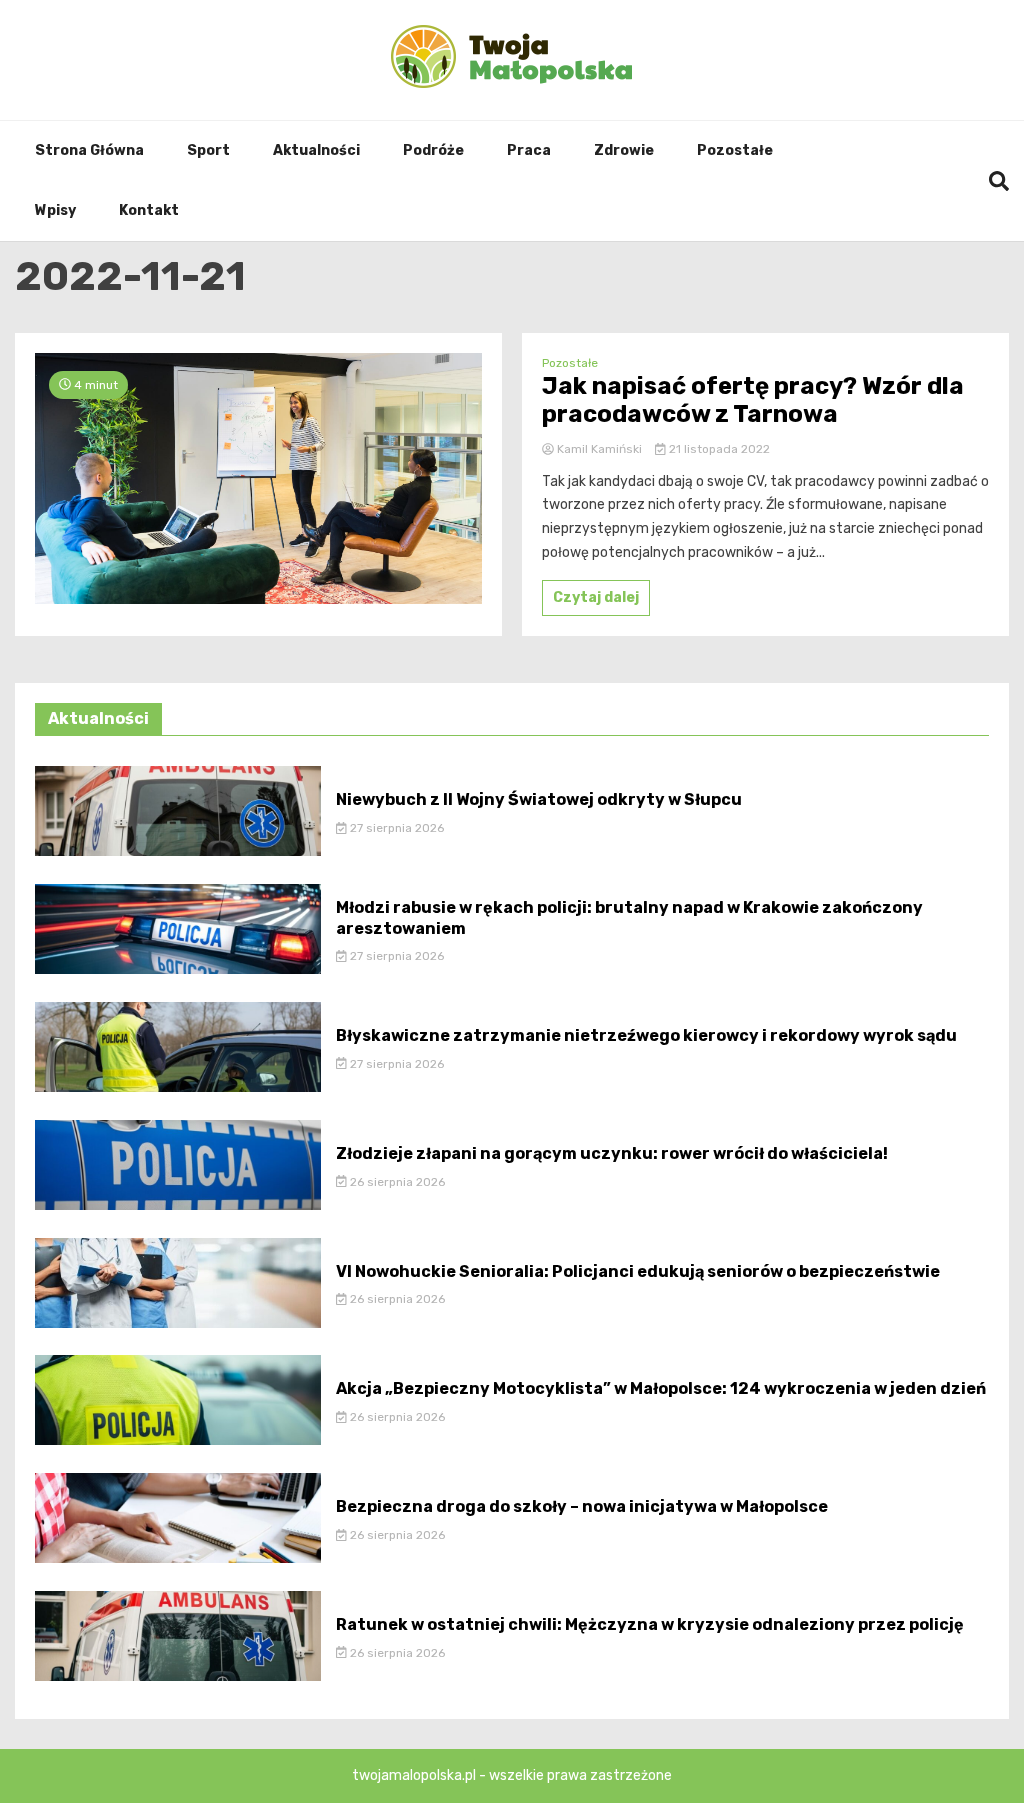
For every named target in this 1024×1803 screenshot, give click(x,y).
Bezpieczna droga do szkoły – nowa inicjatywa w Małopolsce (582, 1506)
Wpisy (55, 210)
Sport (208, 150)
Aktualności (316, 150)
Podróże (433, 150)
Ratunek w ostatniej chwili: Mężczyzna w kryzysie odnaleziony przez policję (650, 1624)
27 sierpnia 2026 (395, 828)
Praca (529, 150)
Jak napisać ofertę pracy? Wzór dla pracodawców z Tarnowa (753, 400)
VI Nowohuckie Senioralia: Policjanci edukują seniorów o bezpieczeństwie (638, 1271)
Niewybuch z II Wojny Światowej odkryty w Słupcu (539, 799)
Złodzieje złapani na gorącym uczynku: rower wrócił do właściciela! (612, 1153)
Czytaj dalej (596, 597)
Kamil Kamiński (599, 449)
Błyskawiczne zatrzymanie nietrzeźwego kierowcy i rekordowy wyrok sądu (646, 1035)
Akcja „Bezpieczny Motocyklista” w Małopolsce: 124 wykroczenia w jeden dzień (661, 1388)
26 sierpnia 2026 (396, 1182)
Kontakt (149, 210)
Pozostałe (735, 150)
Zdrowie (624, 150)
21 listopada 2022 (718, 449)
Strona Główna (89, 150)
